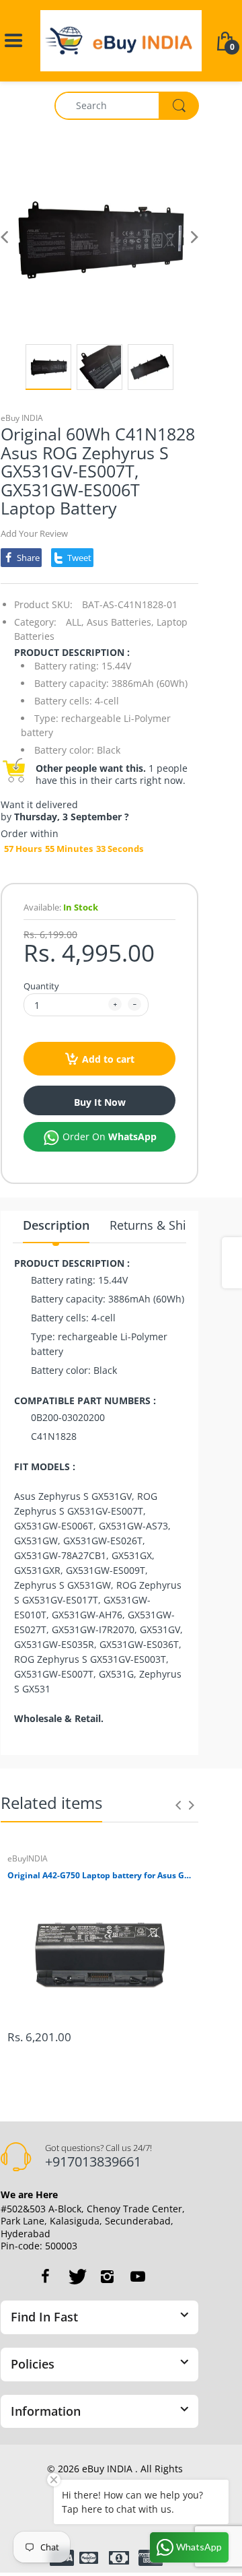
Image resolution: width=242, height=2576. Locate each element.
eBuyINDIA (28, 1858)
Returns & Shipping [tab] (164, 1225)
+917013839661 (93, 2161)
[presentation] (178, 1805)
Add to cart (108, 1059)
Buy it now (100, 1102)
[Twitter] (76, 2276)
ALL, (75, 622)
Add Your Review (34, 533)
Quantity (41, 986)
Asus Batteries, (120, 622)
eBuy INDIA (22, 418)
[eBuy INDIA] (121, 39)
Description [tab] (56, 1225)
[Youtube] (138, 2276)
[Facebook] (45, 2276)
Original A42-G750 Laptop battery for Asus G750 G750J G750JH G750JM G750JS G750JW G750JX (99, 1876)
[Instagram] (107, 2276)
